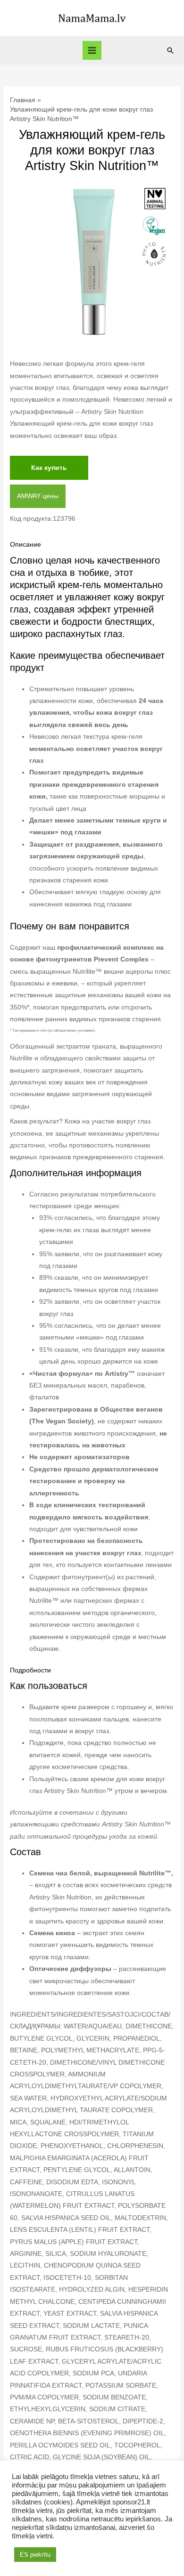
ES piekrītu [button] (35, 2555)
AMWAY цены (38, 496)
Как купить (49, 468)
